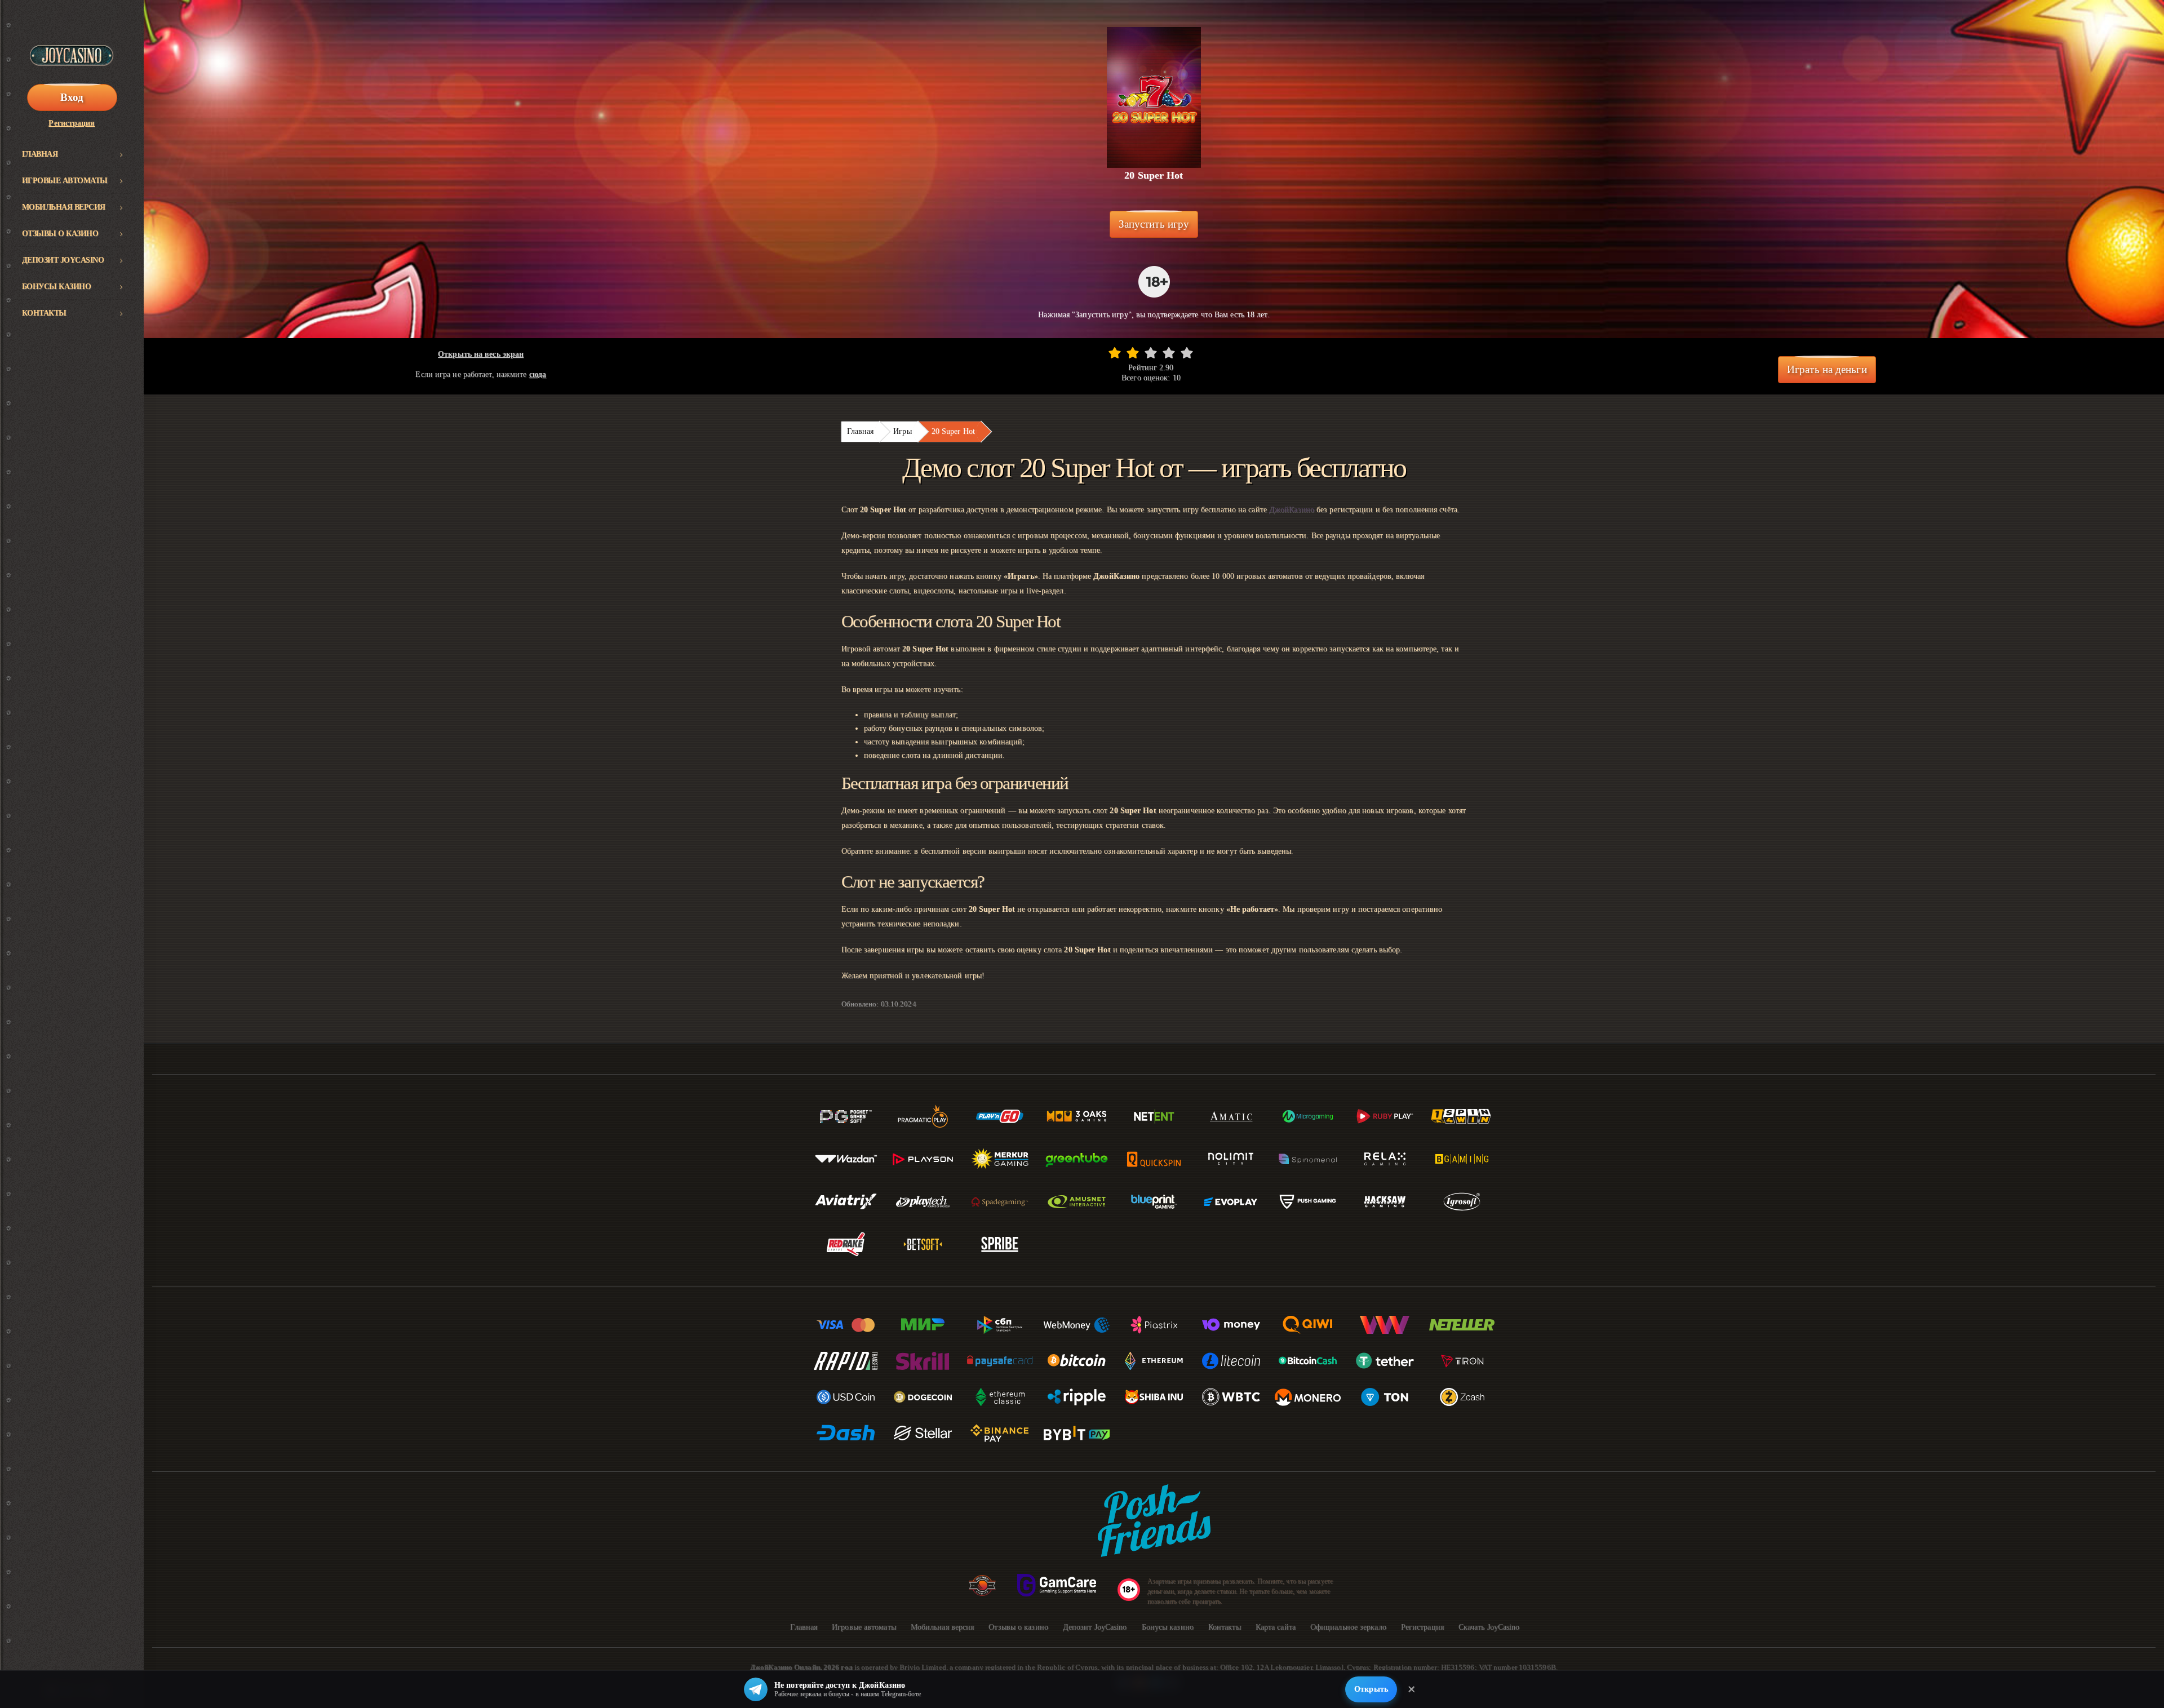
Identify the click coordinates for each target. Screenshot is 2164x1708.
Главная (40, 154)
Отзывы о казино (60, 234)
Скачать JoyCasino (1489, 1627)
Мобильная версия (64, 207)
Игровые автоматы (65, 181)
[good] (1169, 353)
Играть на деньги (1827, 369)
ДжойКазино (1292, 510)
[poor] (1133, 353)
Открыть (1371, 1689)
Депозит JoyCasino (63, 260)
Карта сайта (1276, 1627)
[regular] (1151, 353)
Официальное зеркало (1348, 1627)
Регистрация (72, 123)
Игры (902, 431)
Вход (72, 97)
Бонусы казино (57, 287)
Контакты (44, 313)
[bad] (1115, 353)
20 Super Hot (953, 431)
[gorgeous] (1187, 353)
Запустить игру (1154, 224)
